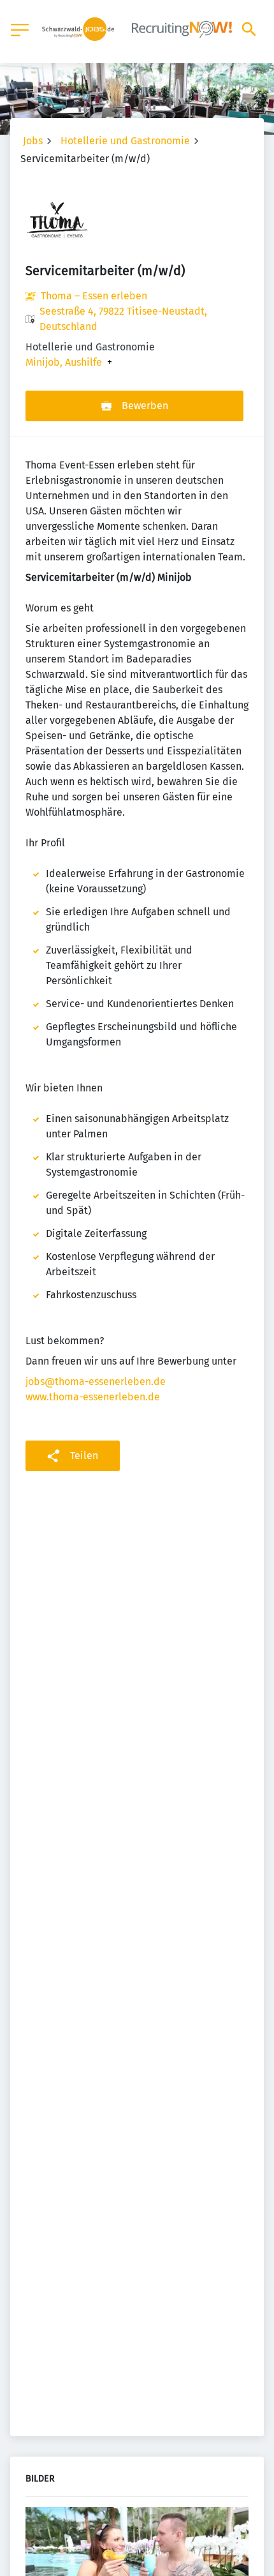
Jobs (33, 141)
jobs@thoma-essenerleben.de (96, 1382)
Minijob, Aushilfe (64, 363)
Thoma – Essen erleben (94, 296)
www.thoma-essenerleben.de (93, 1397)
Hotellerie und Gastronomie (125, 141)
